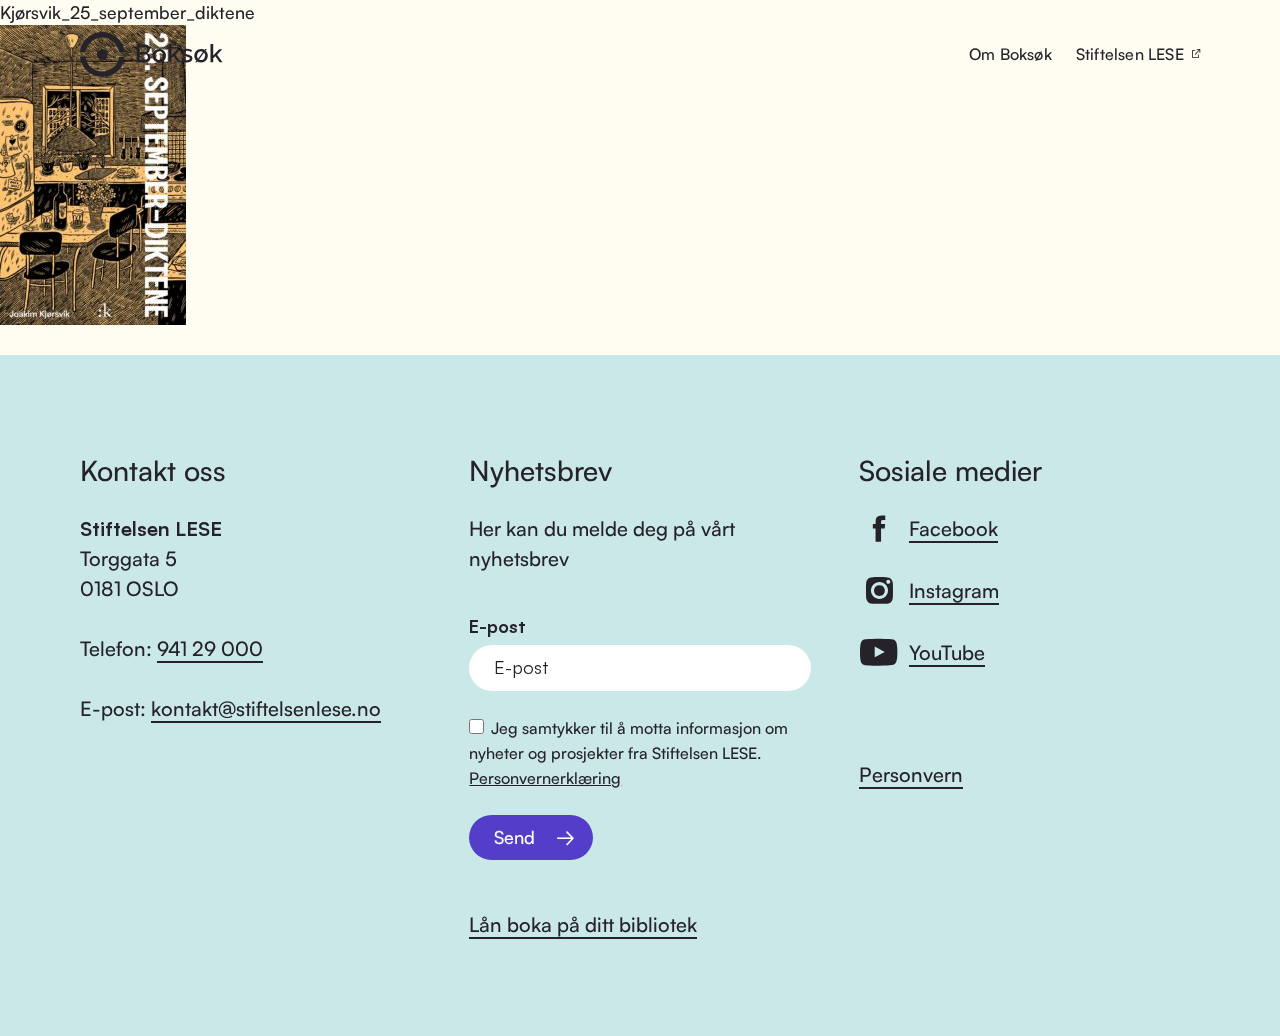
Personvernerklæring (545, 778)
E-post (497, 626)
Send (514, 837)
